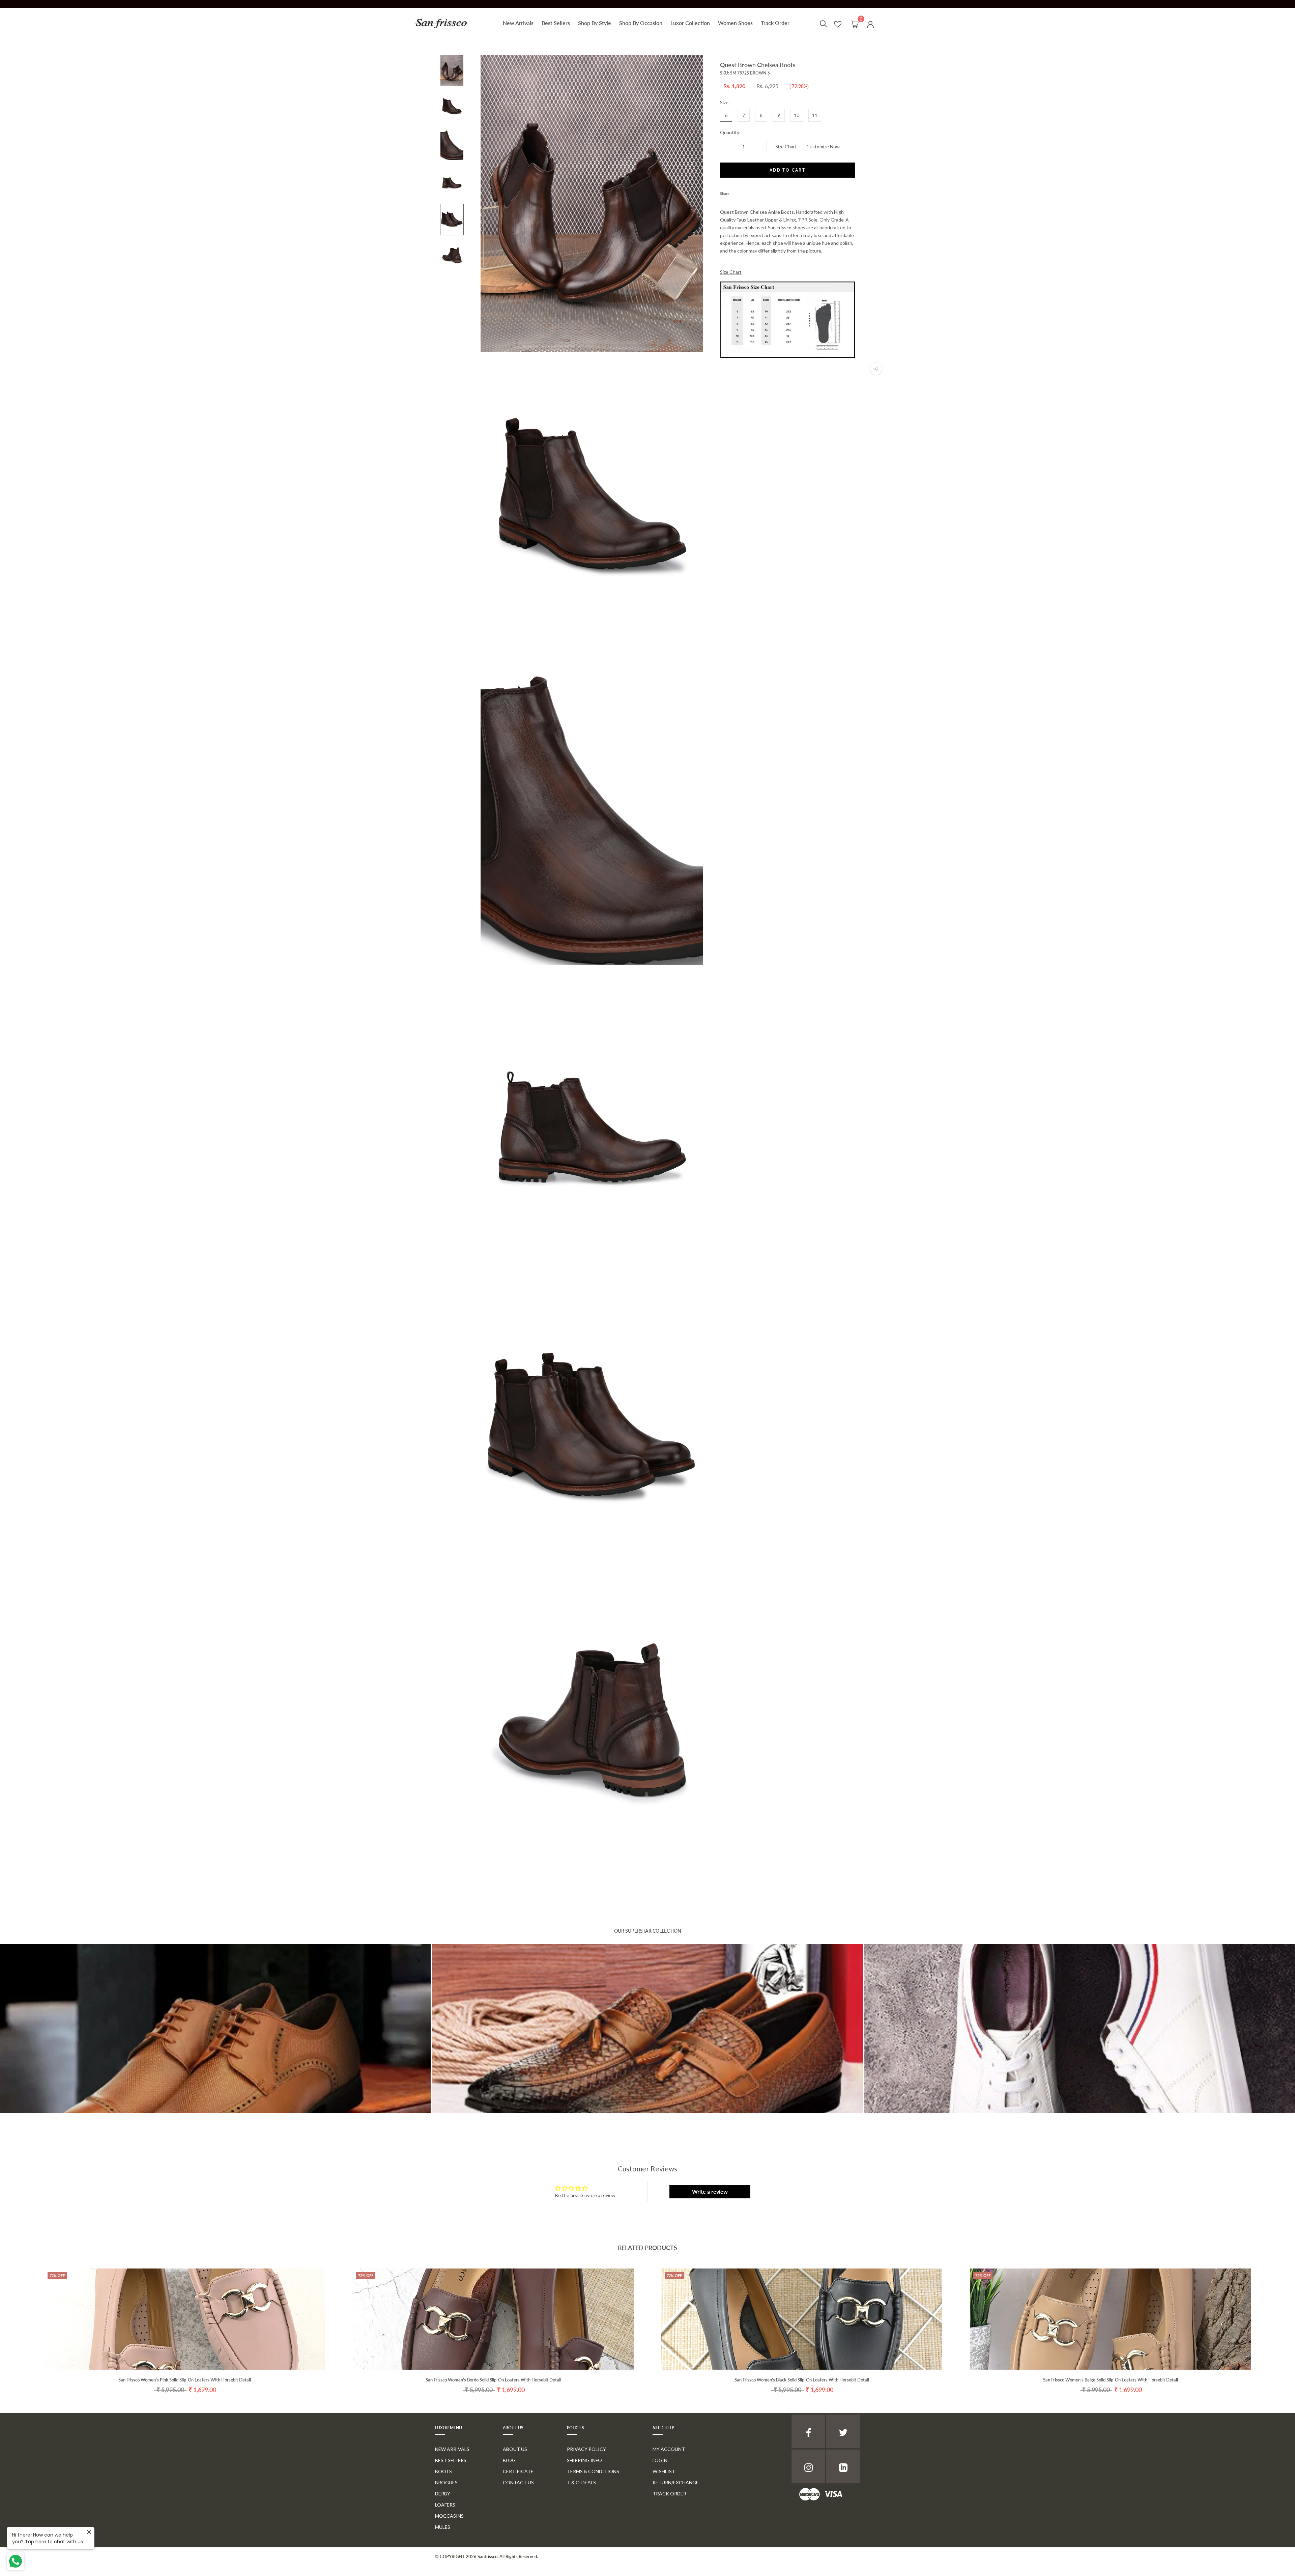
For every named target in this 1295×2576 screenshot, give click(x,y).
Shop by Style (595, 23)
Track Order (775, 23)
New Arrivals (518, 23)
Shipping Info (584, 2460)
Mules (443, 2527)
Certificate (518, 2471)
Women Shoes (735, 23)
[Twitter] (745, 192)
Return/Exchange (676, 2482)
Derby (443, 2494)
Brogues (446, 2482)
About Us (515, 2449)
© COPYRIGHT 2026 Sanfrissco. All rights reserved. (486, 2556)
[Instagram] (808, 2466)
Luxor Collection (690, 23)
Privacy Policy (586, 2449)
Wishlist (664, 2471)
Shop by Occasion (641, 23)
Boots (443, 2471)
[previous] (21, 2324)
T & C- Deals (581, 2482)
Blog (509, 2460)
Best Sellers (556, 23)
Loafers (445, 2505)
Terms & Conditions (593, 2471)
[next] (1274, 2324)
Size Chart (786, 147)
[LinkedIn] (843, 2466)
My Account (669, 2449)
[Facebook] (736, 192)
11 (815, 115)
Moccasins (449, 2516)
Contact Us (518, 2482)
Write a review (710, 2191)
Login (660, 2460)
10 (797, 115)
